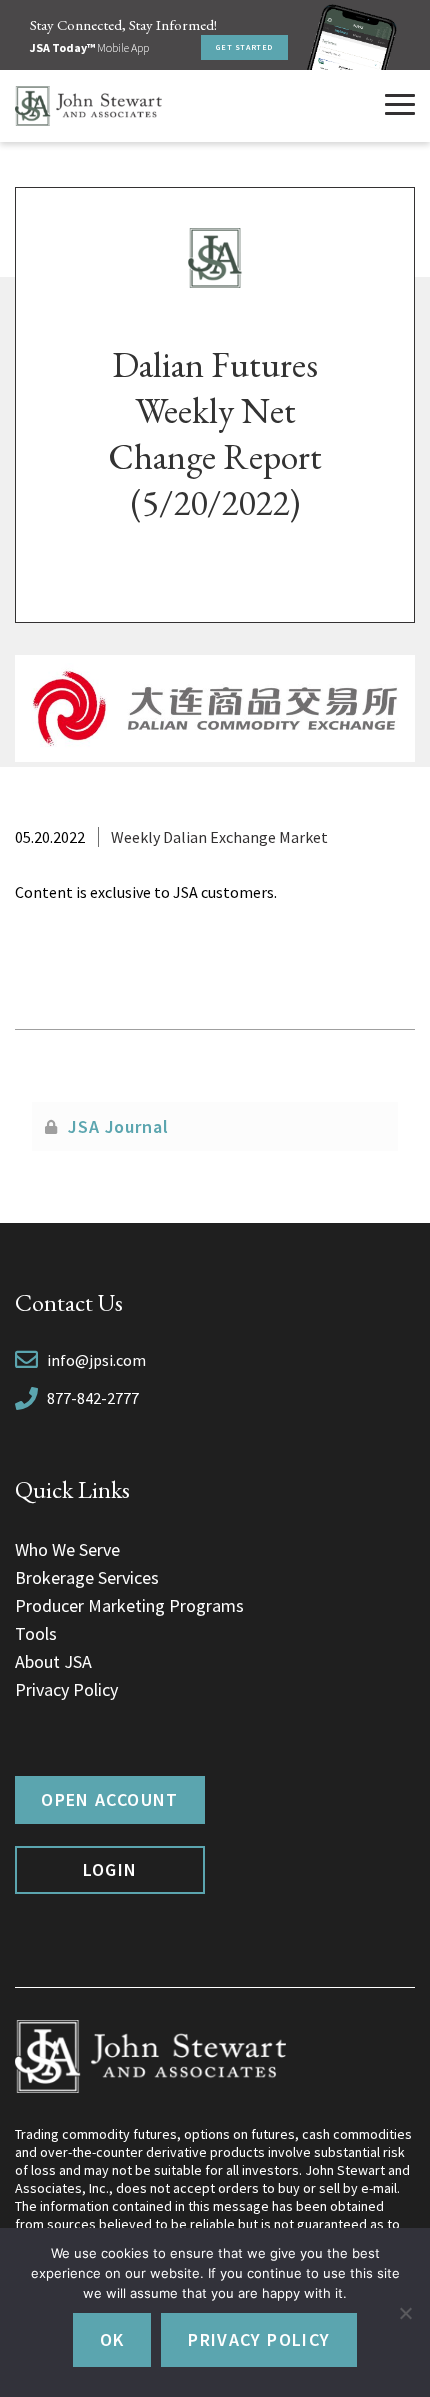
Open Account (109, 1799)
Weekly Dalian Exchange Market (219, 837)
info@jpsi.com (96, 1360)
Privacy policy (259, 2339)
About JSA (53, 1661)
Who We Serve (67, 1549)
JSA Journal (118, 1126)
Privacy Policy (66, 1689)
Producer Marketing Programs (129, 1605)
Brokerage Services (87, 1577)
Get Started (244, 47)
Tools (36, 1633)
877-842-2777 (93, 1398)
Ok (112, 2339)
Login (110, 1869)
